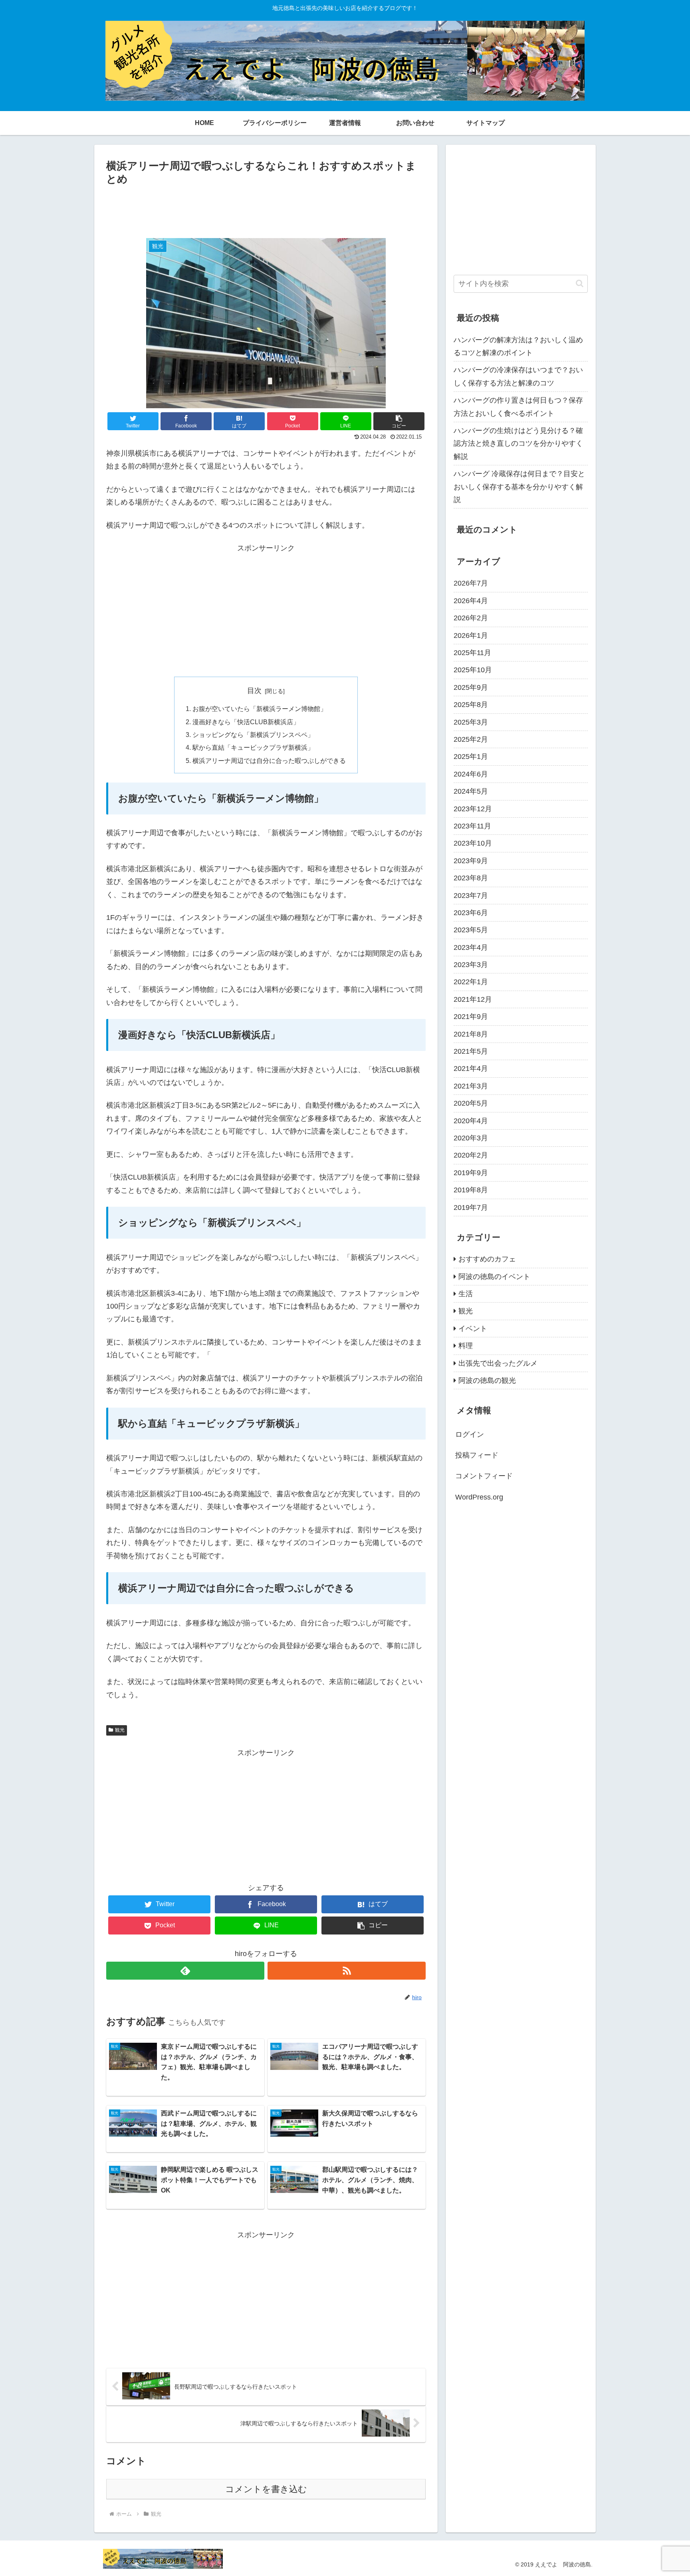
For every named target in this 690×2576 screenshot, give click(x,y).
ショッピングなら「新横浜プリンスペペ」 (253, 735)
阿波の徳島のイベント (494, 1277)
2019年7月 (471, 1208)
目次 (254, 691)
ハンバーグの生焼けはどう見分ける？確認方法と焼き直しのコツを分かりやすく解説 (518, 444)
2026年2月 (471, 618)
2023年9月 (471, 861)
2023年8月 (471, 878)
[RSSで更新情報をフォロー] (347, 1971)
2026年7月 (471, 583)
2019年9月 (471, 1173)
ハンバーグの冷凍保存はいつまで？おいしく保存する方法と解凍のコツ (518, 376)
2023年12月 (473, 809)
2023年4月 (471, 947)
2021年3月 (471, 1086)
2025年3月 (471, 722)
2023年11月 (472, 826)
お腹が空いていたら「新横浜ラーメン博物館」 (260, 709)
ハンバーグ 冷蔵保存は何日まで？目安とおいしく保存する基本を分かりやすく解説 (519, 487)
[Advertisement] (266, 210)
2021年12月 (473, 999)
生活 (466, 1294)
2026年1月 (471, 636)
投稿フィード (477, 1455)
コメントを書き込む (266, 2489)
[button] (399, 421)
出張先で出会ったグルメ (498, 1363)
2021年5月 (471, 1051)
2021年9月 (471, 1017)
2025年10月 (473, 670)
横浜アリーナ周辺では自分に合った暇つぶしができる (269, 761)
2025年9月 (471, 687)
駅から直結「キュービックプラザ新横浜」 (253, 747)
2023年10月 (473, 843)
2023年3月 (471, 965)
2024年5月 (471, 791)
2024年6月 (471, 774)
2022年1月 (471, 982)
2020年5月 (471, 1103)
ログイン (470, 1434)
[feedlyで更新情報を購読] (185, 1971)
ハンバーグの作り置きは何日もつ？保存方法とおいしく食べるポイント (518, 407)
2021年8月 (471, 1034)
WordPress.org (479, 1497)
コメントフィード (484, 1476)
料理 (466, 1346)
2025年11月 (472, 653)
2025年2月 (471, 739)
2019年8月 (471, 1190)
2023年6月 (471, 913)
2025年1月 (471, 757)
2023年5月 (471, 930)
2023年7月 (471, 896)
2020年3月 (471, 1138)
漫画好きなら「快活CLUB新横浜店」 (246, 722)
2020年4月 (471, 1121)
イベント (473, 1329)
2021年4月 (471, 1069)
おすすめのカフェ (487, 1259)
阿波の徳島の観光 (487, 1380)
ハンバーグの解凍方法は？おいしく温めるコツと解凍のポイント (518, 346)
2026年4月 (471, 601)
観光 (120, 1730)
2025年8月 (471, 705)
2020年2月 (471, 1155)
